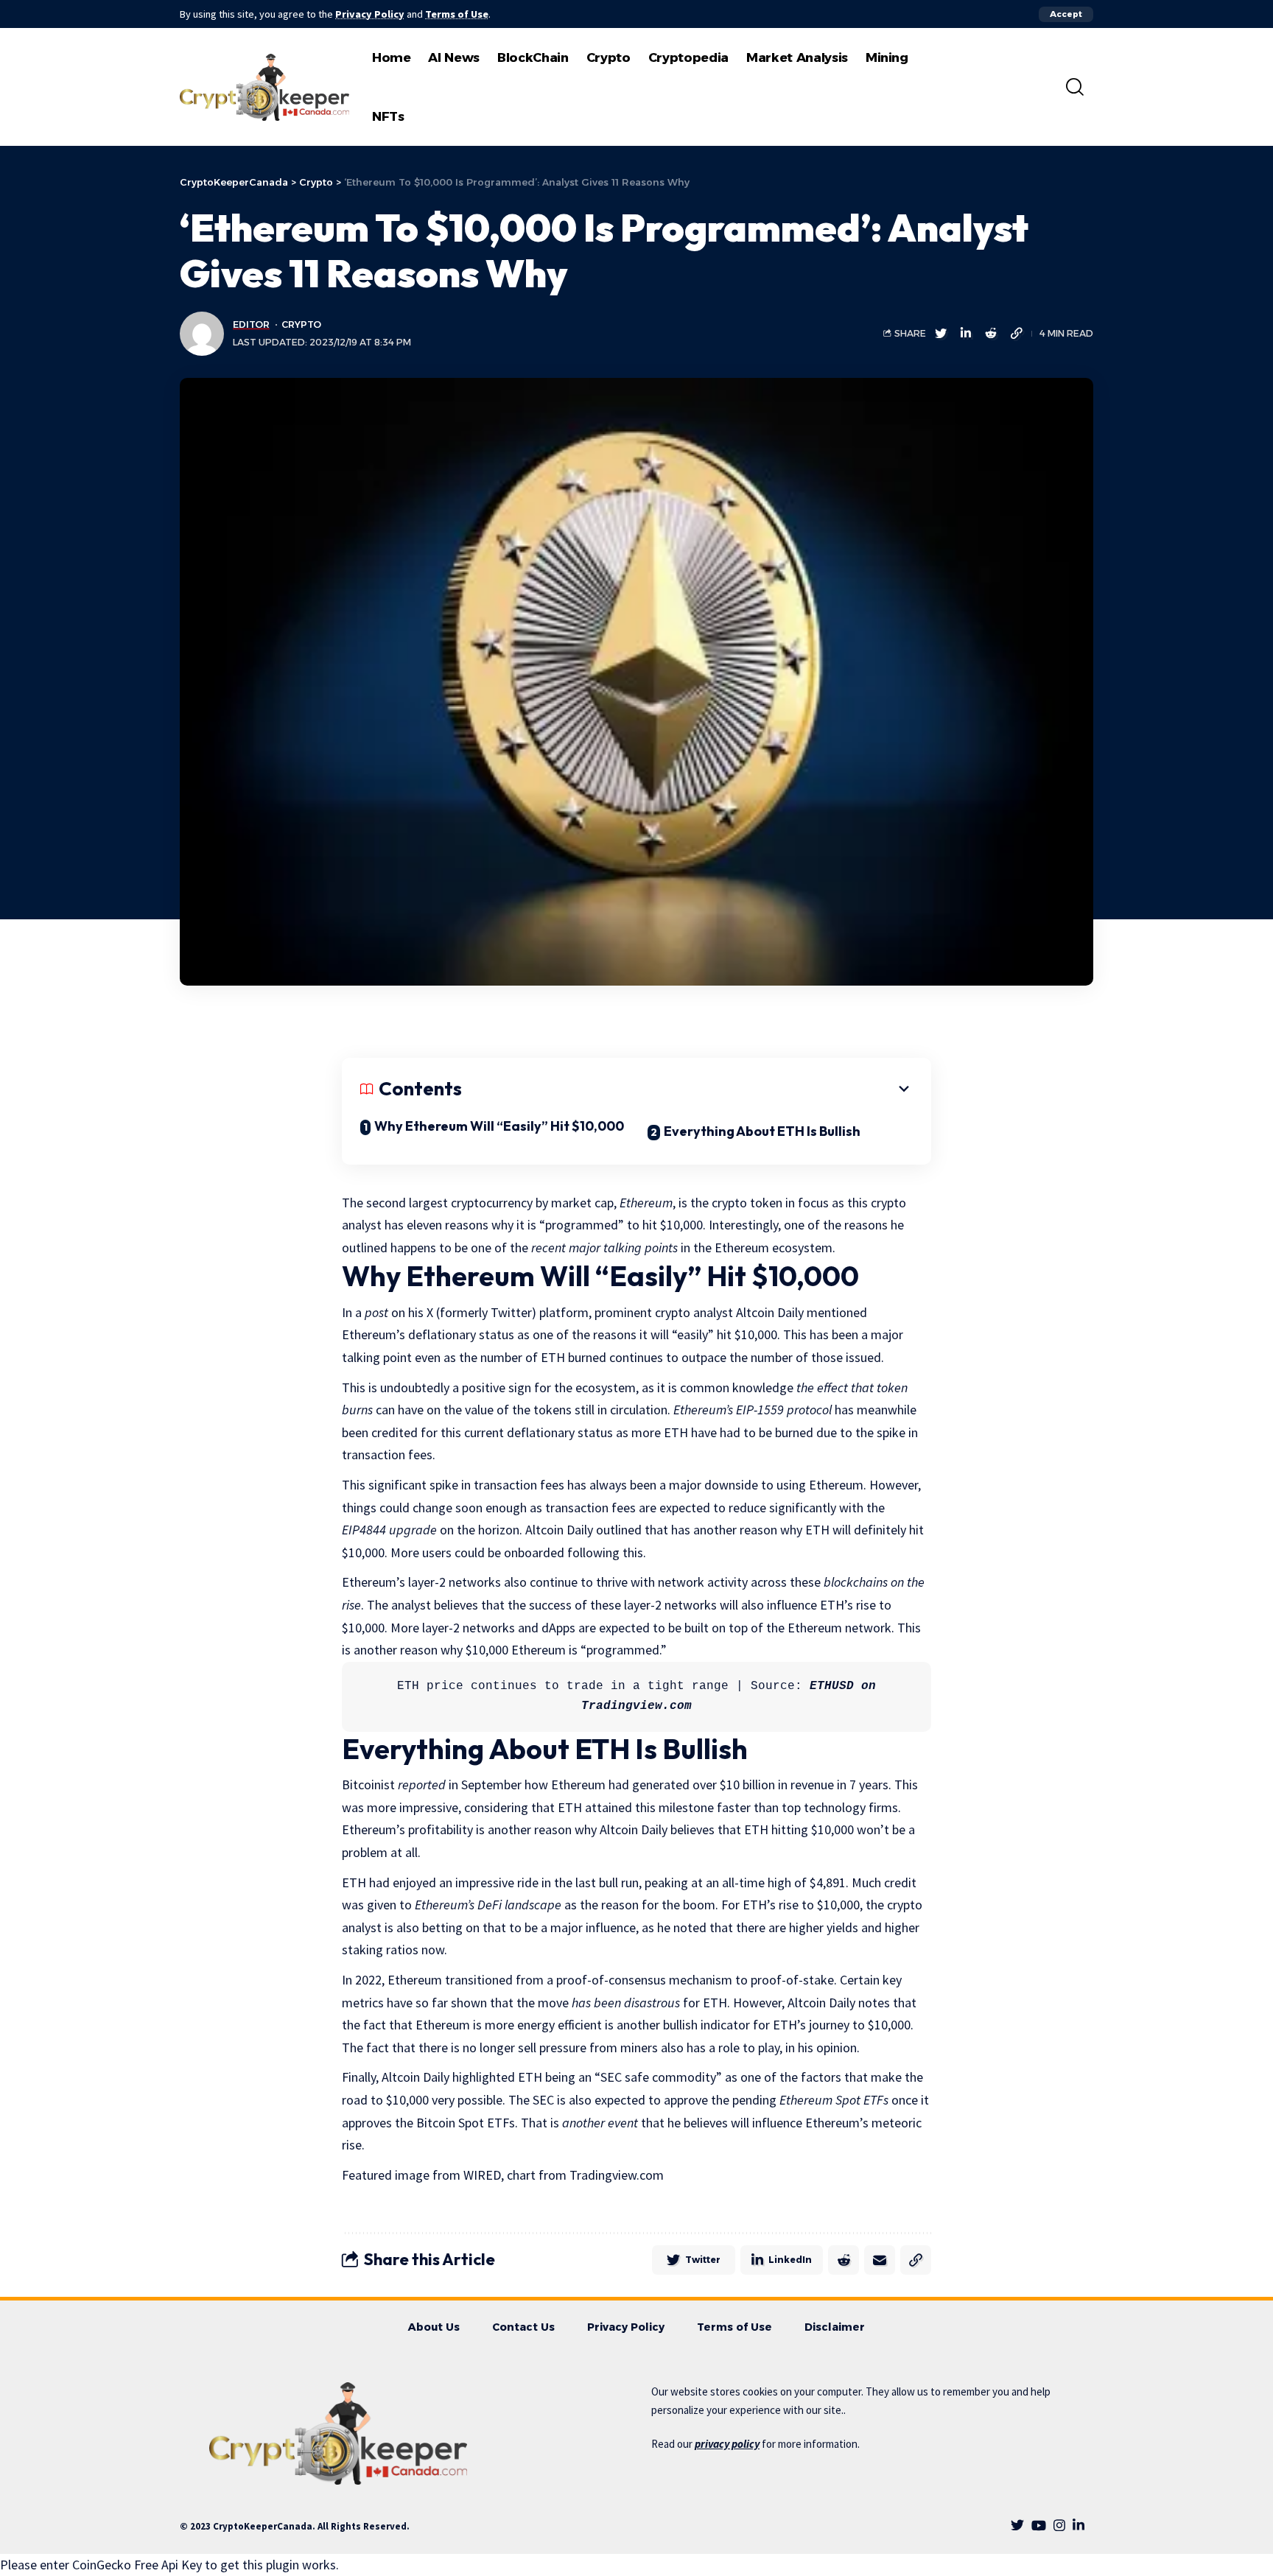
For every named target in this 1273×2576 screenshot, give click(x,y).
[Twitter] (1017, 2526)
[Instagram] (1059, 2526)
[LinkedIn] (1079, 2526)
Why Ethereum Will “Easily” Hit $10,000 (499, 1126)
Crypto (301, 324)
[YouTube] (1039, 2526)
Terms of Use (457, 14)
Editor (251, 324)
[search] (1075, 87)
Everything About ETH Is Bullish (762, 1131)
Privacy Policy (370, 14)
